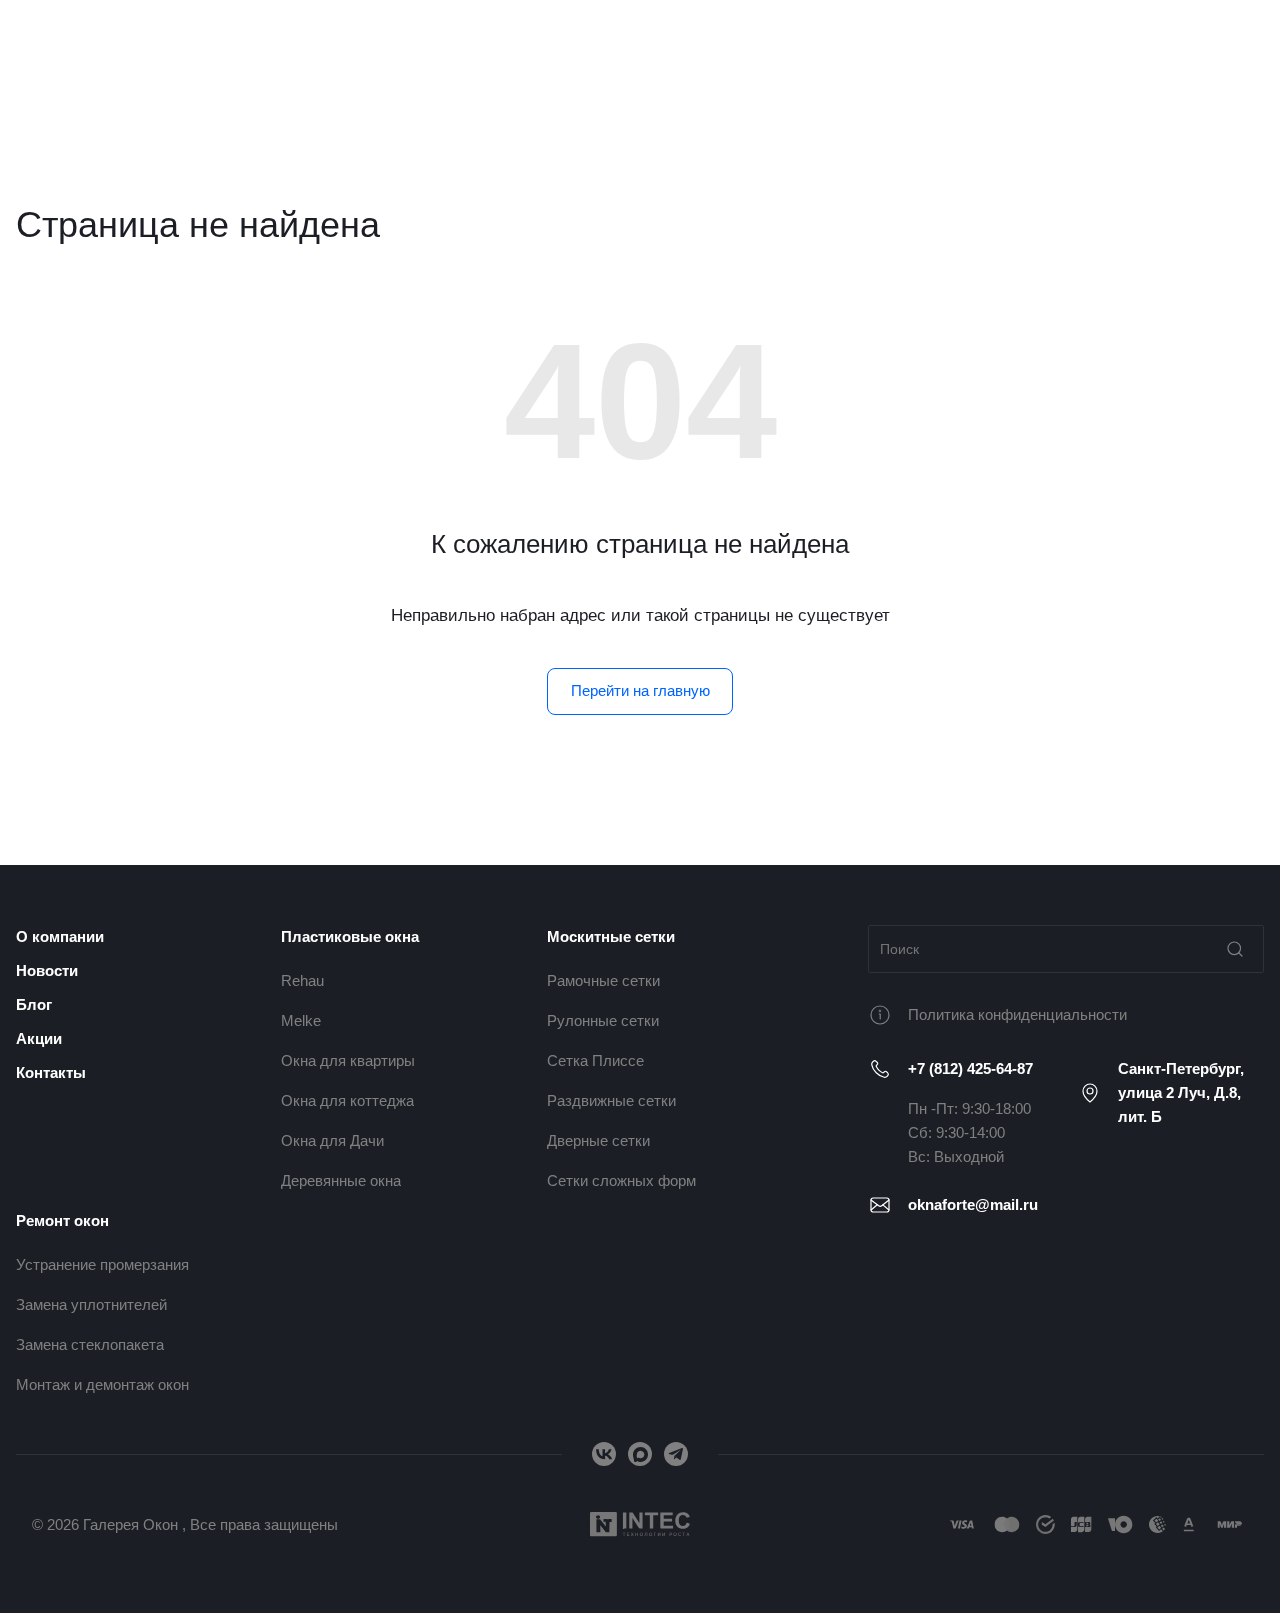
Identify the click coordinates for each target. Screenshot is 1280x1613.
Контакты (51, 1072)
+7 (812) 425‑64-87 (970, 1068)
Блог (34, 1004)
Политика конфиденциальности (1017, 1014)
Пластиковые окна (350, 936)
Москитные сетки (611, 936)
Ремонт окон (62, 1220)
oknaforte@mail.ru (973, 1204)
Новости (47, 970)
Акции (39, 1038)
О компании (60, 936)
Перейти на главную (640, 690)
